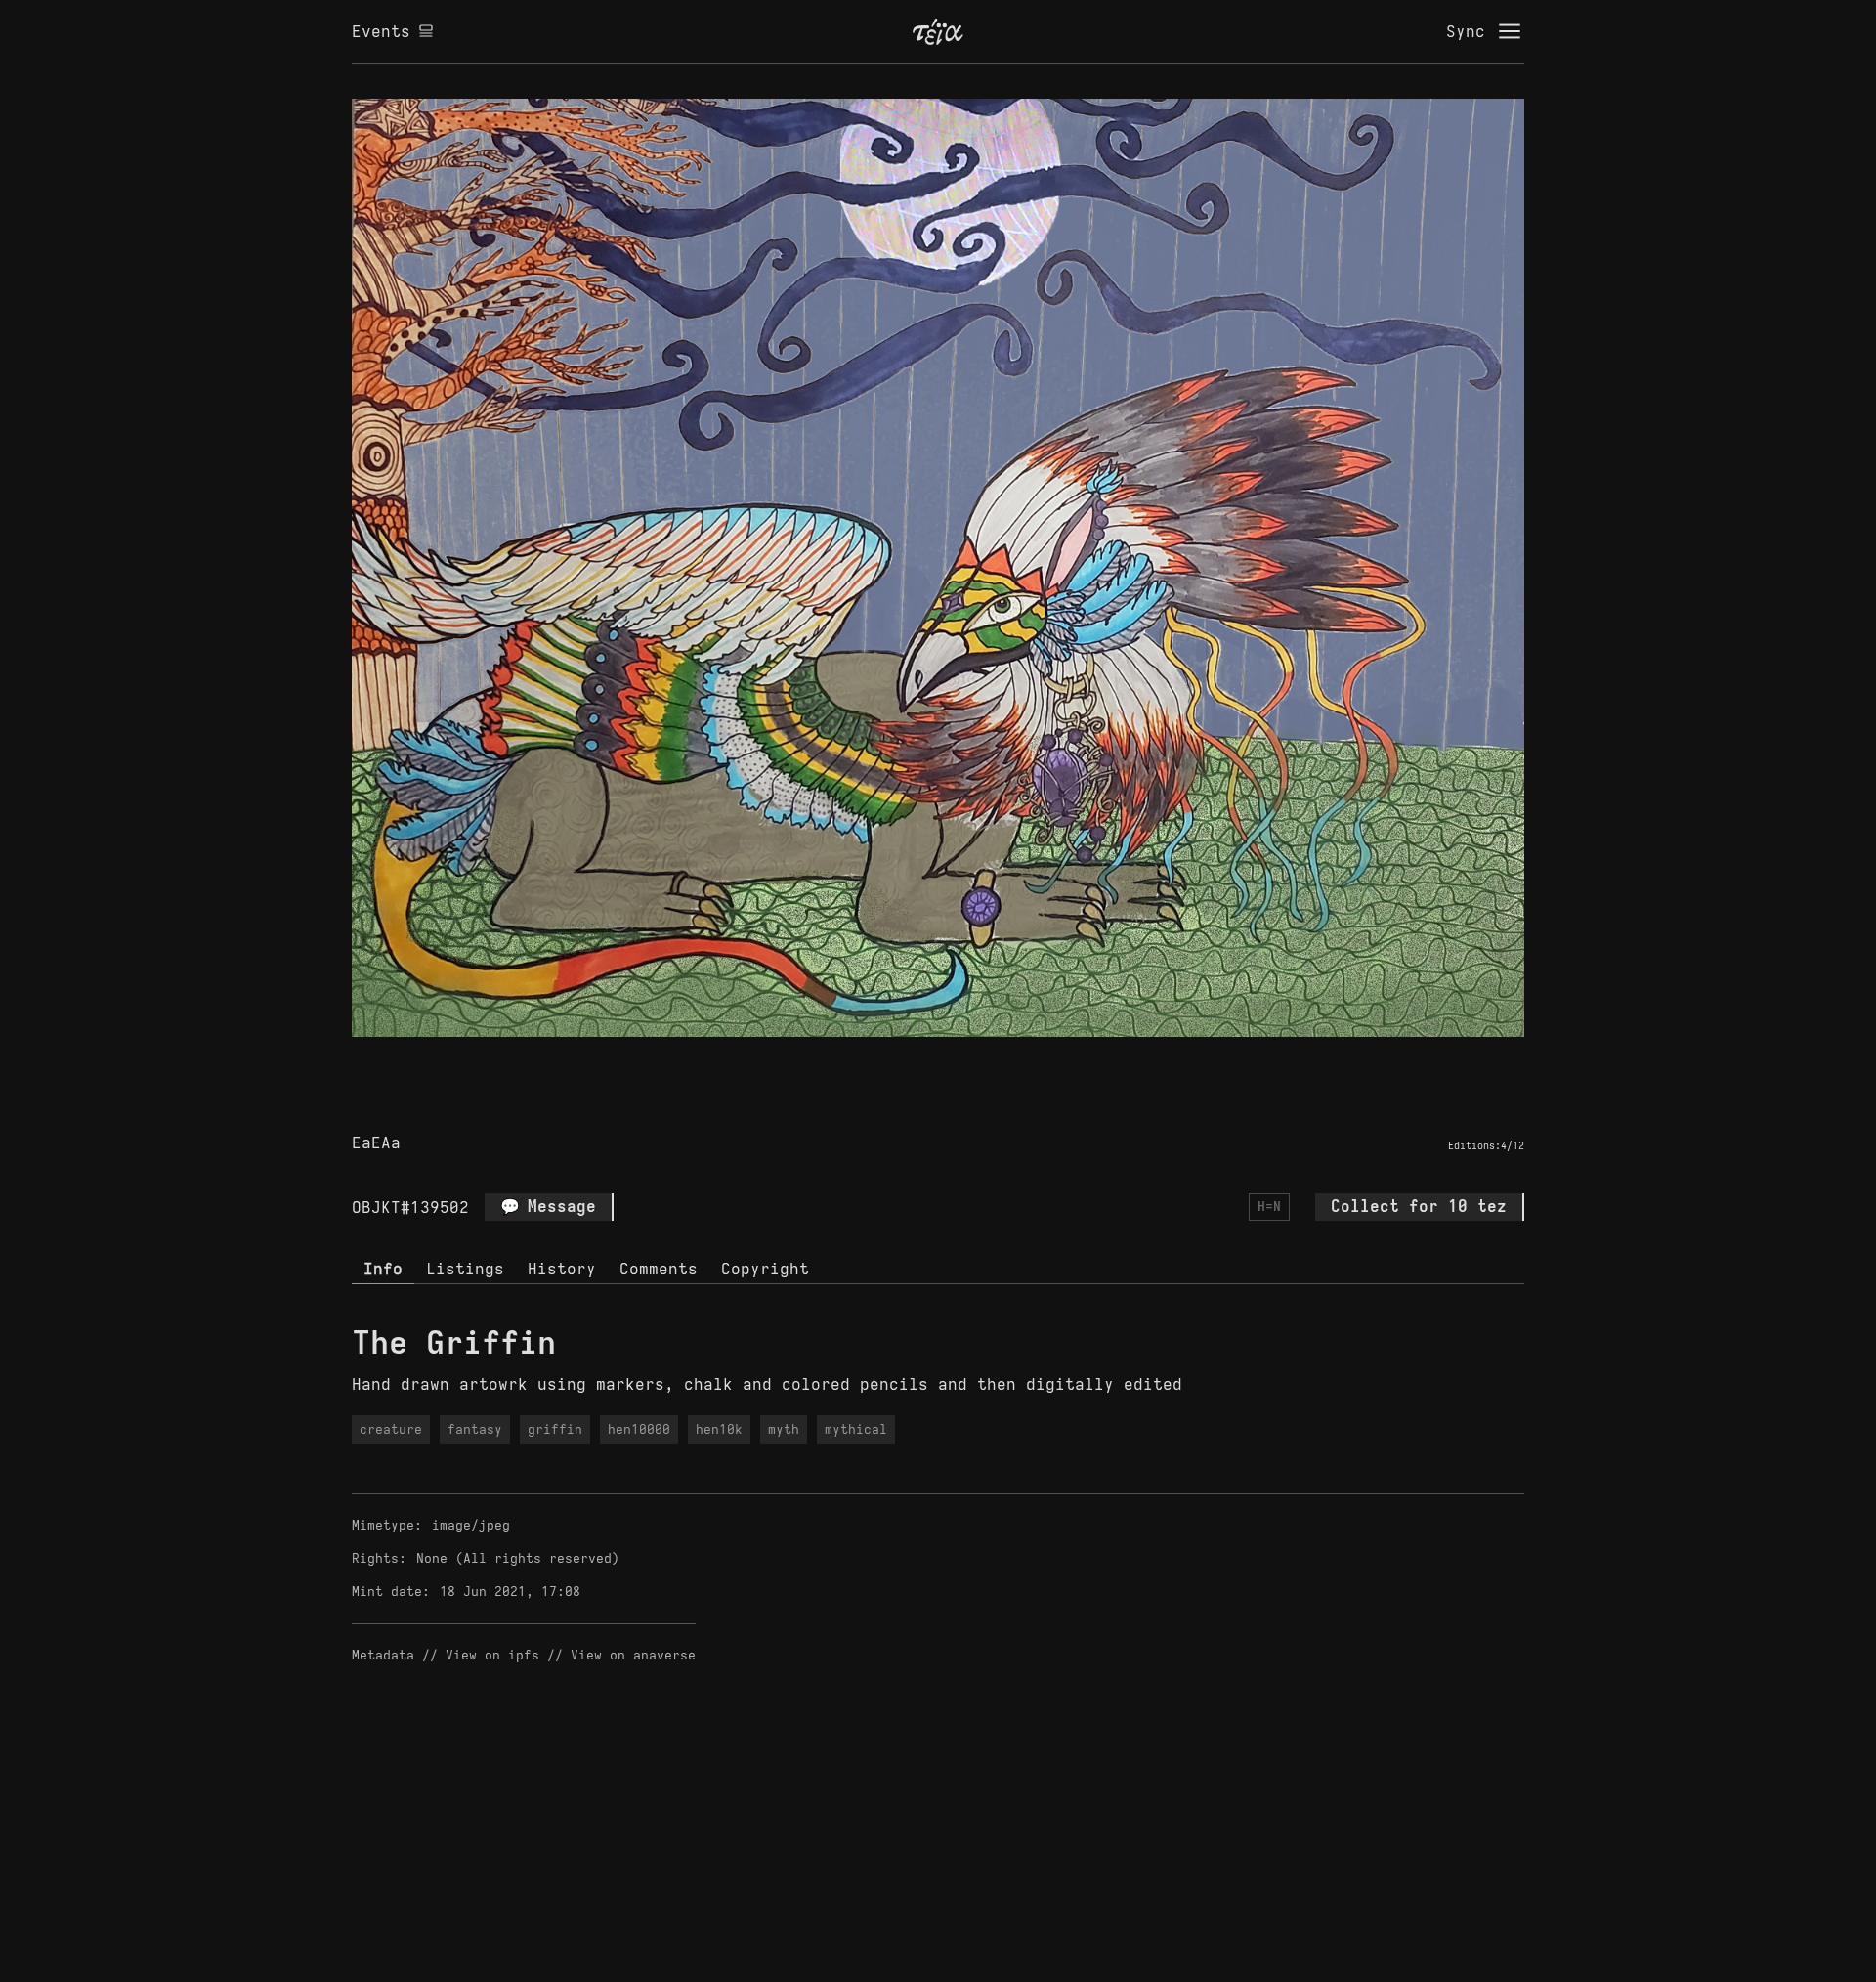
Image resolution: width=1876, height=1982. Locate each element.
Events (381, 31)
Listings (465, 1269)
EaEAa (376, 1142)
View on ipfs (492, 1655)
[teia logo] (938, 31)
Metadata (383, 1655)
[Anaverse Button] (960, 1059)
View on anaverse (633, 1655)
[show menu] (1510, 31)
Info (383, 1269)
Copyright (765, 1269)
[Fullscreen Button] (916, 1059)
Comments (659, 1269)
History (562, 1269)
